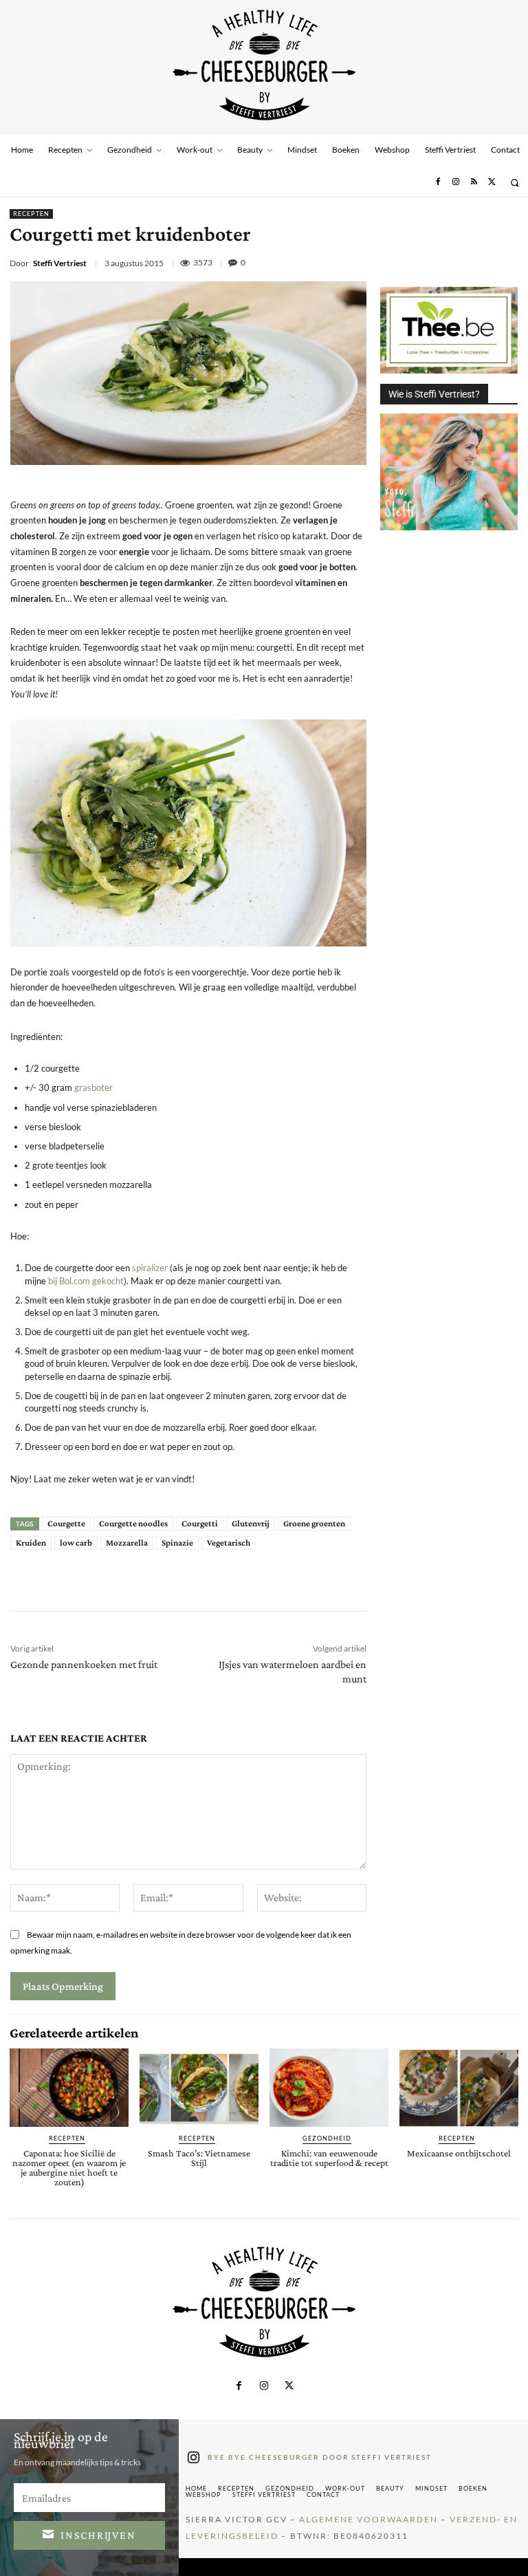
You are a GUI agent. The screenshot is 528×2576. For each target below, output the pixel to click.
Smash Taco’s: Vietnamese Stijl (199, 2158)
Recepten (31, 214)
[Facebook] (437, 182)
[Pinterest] (443, 263)
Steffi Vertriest (60, 263)
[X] (492, 182)
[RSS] (474, 182)
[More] (260, 1581)
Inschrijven (98, 2535)
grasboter (93, 1087)
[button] (515, 183)
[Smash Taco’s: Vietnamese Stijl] (199, 2088)
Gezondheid (327, 2138)
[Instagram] (456, 182)
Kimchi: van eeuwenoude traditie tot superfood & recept (329, 2158)
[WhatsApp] (475, 263)
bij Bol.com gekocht (86, 1281)
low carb (76, 1543)
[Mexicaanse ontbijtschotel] (459, 2088)
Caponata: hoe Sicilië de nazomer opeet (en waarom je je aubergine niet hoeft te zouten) (69, 2167)
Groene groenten (314, 1523)
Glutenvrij (251, 1523)
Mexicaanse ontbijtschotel (459, 2153)
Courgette (66, 1523)
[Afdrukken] (507, 263)
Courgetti (200, 1523)
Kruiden (31, 1543)
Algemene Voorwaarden (368, 2519)
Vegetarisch (229, 1543)
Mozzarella (127, 1543)
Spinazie (177, 1543)
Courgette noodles (133, 1523)
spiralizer (150, 1268)
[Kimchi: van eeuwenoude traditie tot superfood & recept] (329, 2088)
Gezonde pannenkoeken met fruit (84, 1664)
